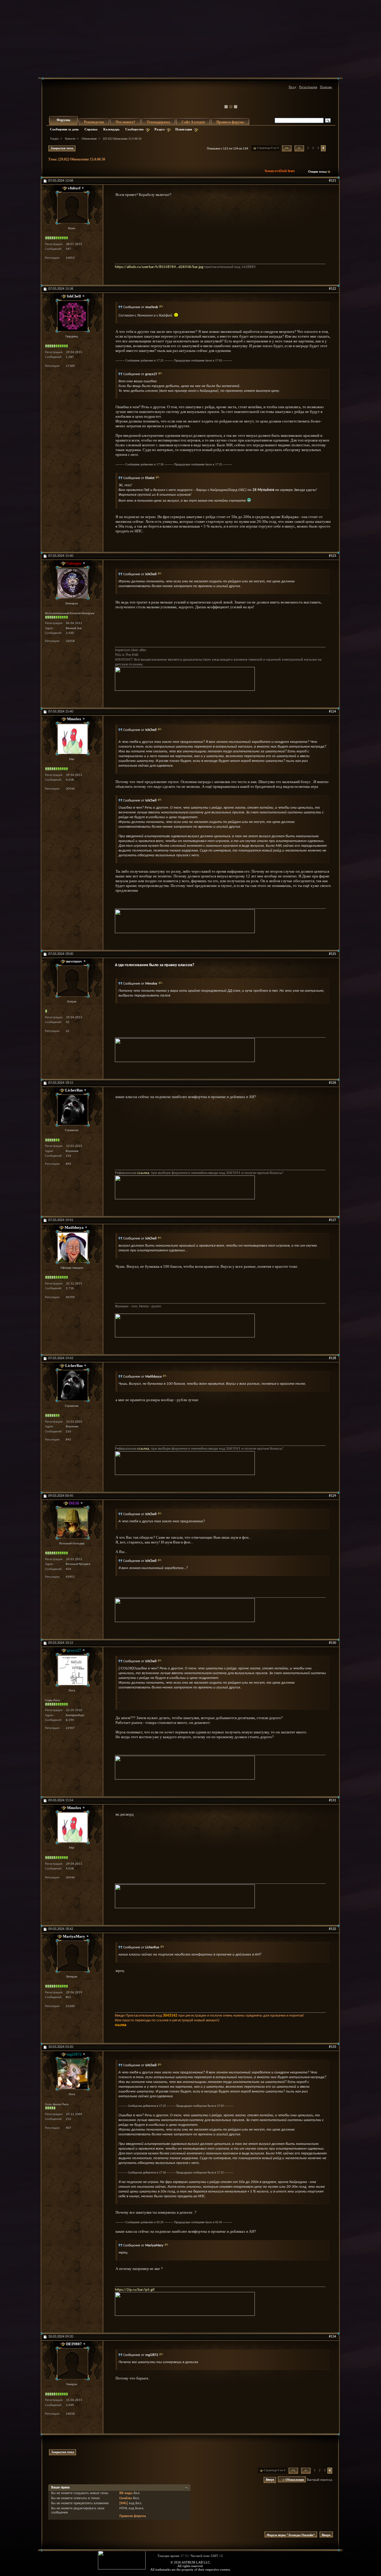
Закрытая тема (62, 148)
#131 (332, 1800)
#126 (332, 1083)
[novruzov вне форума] (72, 981)
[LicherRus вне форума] (72, 1110)
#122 (332, 289)
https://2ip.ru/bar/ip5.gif (135, 2290)
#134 (332, 2337)
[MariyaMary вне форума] (72, 1956)
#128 (332, 1358)
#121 (332, 181)
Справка (91, 129)
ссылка (143, 1173)
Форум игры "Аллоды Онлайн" (291, 2535)
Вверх (270, 2480)
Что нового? (125, 122)
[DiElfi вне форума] (72, 1523)
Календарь (111, 129)
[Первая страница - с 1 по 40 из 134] (287, 148)
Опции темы (317, 171)
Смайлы (126, 2498)
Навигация (184, 129)
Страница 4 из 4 (268, 148)
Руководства (94, 122)
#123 (332, 556)
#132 (332, 1929)
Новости (70, 139)
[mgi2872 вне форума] (72, 2074)
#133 (332, 2047)
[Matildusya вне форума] (72, 1247)
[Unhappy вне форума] (72, 583)
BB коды (126, 2493)
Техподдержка (158, 122)
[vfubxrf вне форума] (72, 208)
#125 (332, 954)
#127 (332, 1220)
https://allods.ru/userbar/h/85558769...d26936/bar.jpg (159, 267)
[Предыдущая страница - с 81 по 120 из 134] (299, 148)
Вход (292, 87)
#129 (332, 1496)
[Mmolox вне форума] (72, 739)
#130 (332, 1643)
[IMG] (124, 2503)
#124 (332, 712)
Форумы (63, 120)
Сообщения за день (64, 129)
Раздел (160, 129)
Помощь (326, 87)
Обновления (89, 139)
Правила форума (230, 122)
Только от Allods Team (280, 171)
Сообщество (135, 129)
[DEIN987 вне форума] (72, 2364)
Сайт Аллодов (193, 122)
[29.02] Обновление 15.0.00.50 (82, 159)
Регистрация (308, 87)
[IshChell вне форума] (72, 316)
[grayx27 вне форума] (72, 1670)
